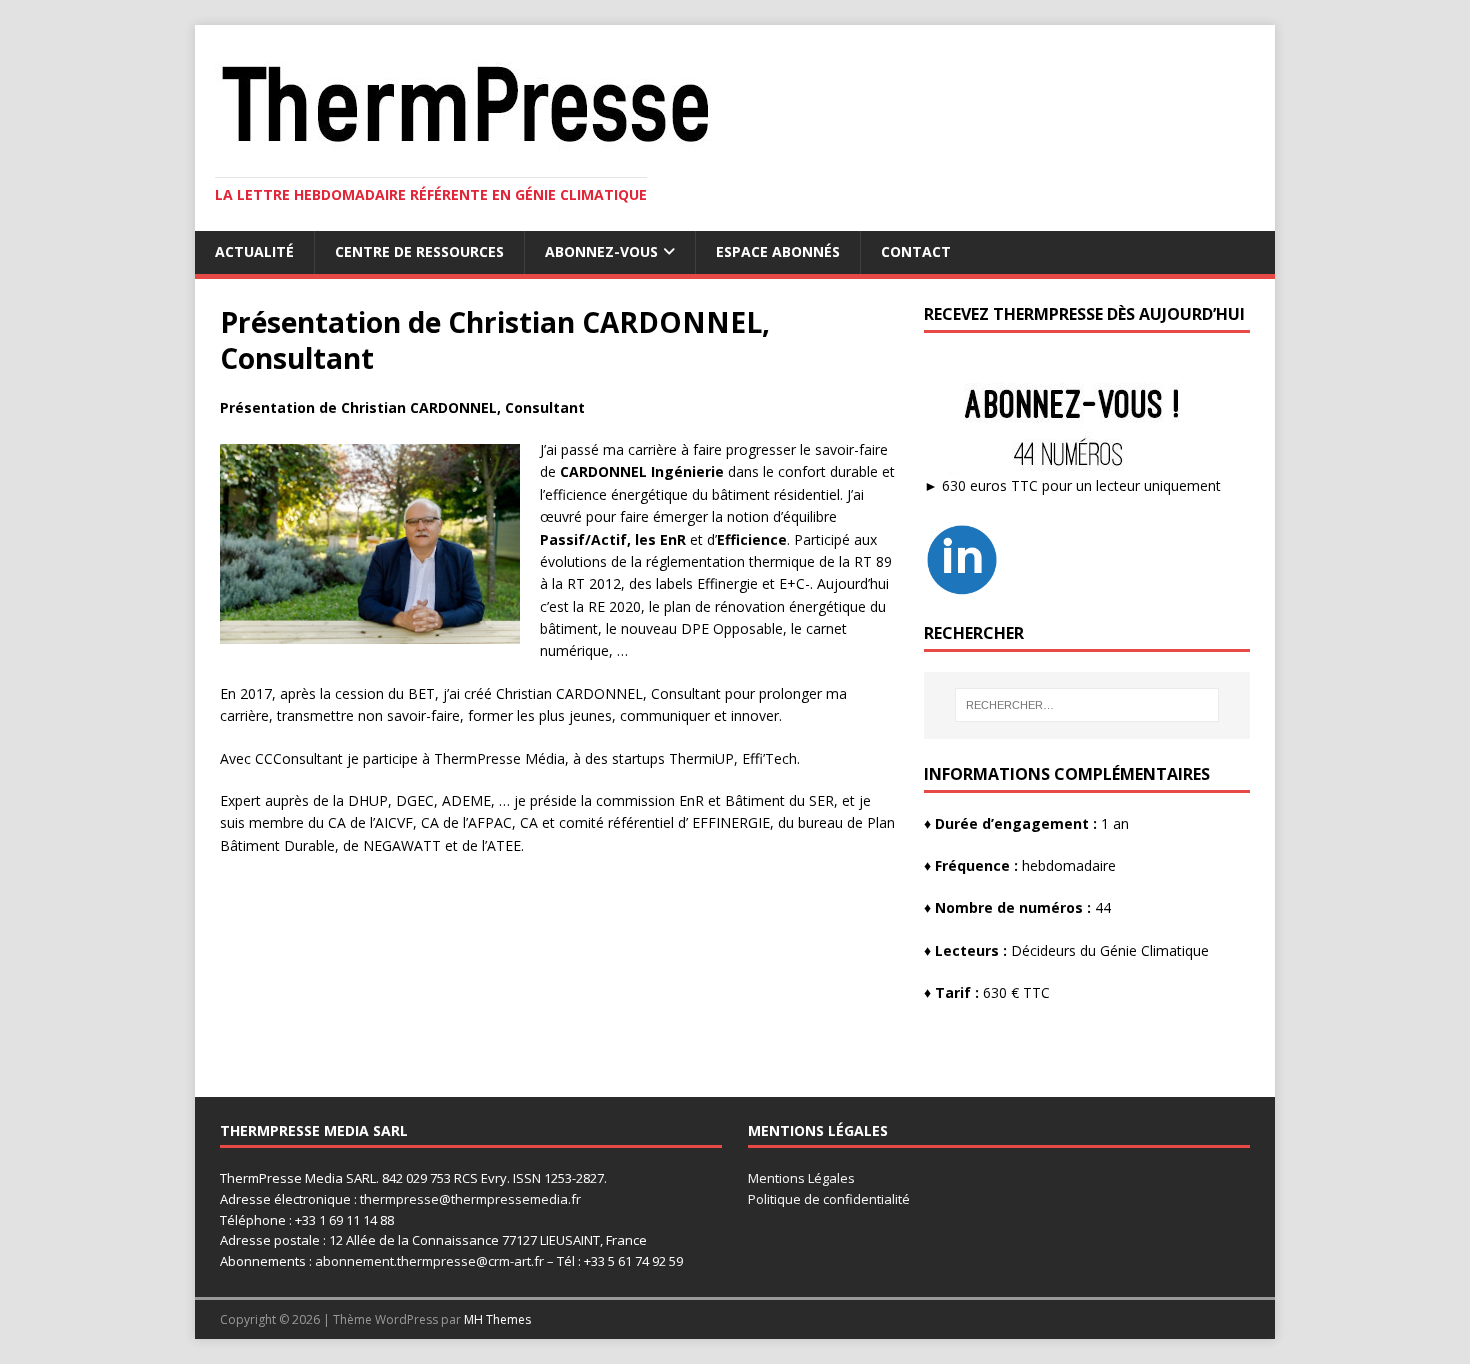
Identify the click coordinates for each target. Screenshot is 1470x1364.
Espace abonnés (778, 251)
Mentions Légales (801, 1178)
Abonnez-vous (601, 251)
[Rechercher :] (1087, 705)
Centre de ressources (419, 251)
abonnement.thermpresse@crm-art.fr (429, 1261)
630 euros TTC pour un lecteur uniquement (1081, 485)
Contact (916, 251)
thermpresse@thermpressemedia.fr (470, 1199)
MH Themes (497, 1319)
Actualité (254, 251)
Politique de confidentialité (829, 1199)
